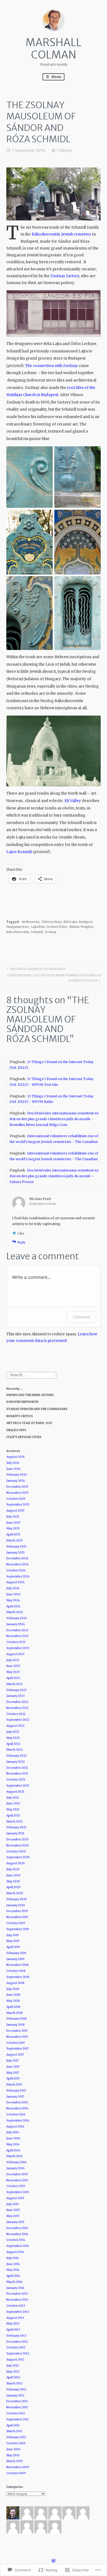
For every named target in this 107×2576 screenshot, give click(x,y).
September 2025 (18, 1505)
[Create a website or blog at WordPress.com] (54, 2561)
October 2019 (16, 1923)
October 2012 (16, 2347)
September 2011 (18, 2419)
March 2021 (14, 1822)
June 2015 (13, 2210)
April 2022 (13, 1744)
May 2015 (13, 2216)
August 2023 (15, 1654)
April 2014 (13, 2276)
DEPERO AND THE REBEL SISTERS (30, 1395)
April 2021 (13, 1816)
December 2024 (17, 1558)
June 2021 (13, 1803)
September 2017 (18, 2049)
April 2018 (13, 2007)
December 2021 (17, 1768)
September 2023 (18, 1648)
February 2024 (17, 1618)
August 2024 (16, 1582)
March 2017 (14, 2085)
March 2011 (14, 2431)
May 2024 (13, 1600)
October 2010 (16, 2443)
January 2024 (16, 1624)
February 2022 (16, 1756)
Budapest (86, 922)
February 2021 (16, 1827)
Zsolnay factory (65, 276)
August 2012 (15, 2360)
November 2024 (18, 1564)
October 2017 (16, 2043)
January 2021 (15, 1833)
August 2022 (15, 1726)
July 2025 (13, 1517)
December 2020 (17, 1839)
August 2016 (15, 2127)
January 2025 (16, 1553)
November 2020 (18, 1845)
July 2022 (13, 1732)
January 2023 (16, 1696)
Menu (56, 77)
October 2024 (16, 1570)
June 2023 (13, 1666)
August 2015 (15, 2198)
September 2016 (18, 2120)
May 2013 (13, 2324)
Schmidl (37, 932)
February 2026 (17, 1475)
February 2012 (16, 2389)
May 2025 (13, 1528)
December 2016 (17, 2102)
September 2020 (18, 1857)
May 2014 (13, 2270)
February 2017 (16, 2091)
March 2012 (14, 2383)
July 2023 (13, 1660)
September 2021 (18, 1786)
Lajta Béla (38, 927)
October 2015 (16, 2186)
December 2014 (17, 2228)
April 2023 (13, 1678)
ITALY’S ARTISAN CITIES (24, 1437)
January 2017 (15, 2097)
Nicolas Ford (40, 1199)
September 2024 (18, 1576)
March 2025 (15, 1541)
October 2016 (16, 2114)
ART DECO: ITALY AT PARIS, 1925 (29, 1423)
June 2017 (13, 2067)
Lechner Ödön (57, 927)
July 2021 (13, 1798)
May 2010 (13, 2455)
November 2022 (17, 1708)
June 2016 (13, 2138)
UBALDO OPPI (16, 1430)
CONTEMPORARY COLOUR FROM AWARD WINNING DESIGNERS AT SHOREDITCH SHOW (54, 978)
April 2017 (13, 2079)
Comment (82, 1317)
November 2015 (17, 2180)
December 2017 (17, 2031)
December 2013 (17, 2294)
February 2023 (16, 1690)
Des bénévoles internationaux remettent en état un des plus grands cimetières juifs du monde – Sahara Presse (54, 1176)
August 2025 (15, 1511)
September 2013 (18, 2312)
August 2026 (16, 1457)
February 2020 (17, 1899)
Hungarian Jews (18, 927)
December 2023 (17, 1630)
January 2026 (16, 1481)
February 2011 (16, 2437)
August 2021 (15, 1792)
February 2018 (16, 2019)
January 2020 (16, 1905)
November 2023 (17, 1636)
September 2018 (18, 1977)
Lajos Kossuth (19, 852)
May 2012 (13, 2372)
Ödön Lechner (51, 922)
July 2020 (13, 1869)
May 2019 (13, 1941)
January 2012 (15, 2396)
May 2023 (13, 1672)
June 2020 (13, 1875)
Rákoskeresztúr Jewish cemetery (61, 234)
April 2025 (13, 1534)
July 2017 (12, 2061)
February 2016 (16, 2162)
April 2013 (13, 2330)
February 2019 (16, 1953)
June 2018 (13, 1995)
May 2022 (13, 1738)
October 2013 (16, 2306)
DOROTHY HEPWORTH (22, 1402)
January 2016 (16, 2168)
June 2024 (13, 1594)
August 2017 (15, 2055)
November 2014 (17, 2234)
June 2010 (13, 2449)
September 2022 (18, 1720)
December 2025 (17, 1487)
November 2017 (17, 2037)
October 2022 (16, 1714)
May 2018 (13, 2001)
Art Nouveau (30, 922)
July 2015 (13, 2204)
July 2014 (13, 2258)
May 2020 (13, 1881)
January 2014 (15, 2288)
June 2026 (13, 1469)
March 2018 (15, 2013)
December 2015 (17, 2174)
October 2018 (16, 1971)
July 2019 (13, 1935)
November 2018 (17, 1965)
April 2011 (13, 2425)
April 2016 (13, 2150)
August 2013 (15, 2318)
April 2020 (13, 1887)
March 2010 (15, 2461)
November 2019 (17, 1917)
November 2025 (17, 1493)
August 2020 (16, 1863)
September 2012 (18, 2354)
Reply (22, 1242)
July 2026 (13, 1463)
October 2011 (16, 2413)
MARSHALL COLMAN (54, 49)
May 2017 (13, 2073)
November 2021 (17, 1774)
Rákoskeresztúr (18, 932)
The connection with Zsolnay (51, 366)
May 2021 (13, 1810)
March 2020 (15, 1893)
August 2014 (15, 2252)
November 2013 (17, 2300)
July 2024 (13, 1588)
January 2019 (15, 1959)
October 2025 (16, 1499)
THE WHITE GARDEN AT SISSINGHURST (36, 970)
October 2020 (16, 1852)
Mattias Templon (81, 927)
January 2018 (16, 2025)
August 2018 (15, 1983)
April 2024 (13, 1606)
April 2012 (13, 2377)
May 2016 (13, 2144)
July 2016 (13, 2132)
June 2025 (13, 1523)
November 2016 (17, 2108)
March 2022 (15, 1750)
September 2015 (18, 2192)
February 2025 (16, 1547)
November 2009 (18, 2467)
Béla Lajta (70, 922)
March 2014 (14, 2282)
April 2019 (13, 1947)
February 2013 (16, 2336)
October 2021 (16, 1780)
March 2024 (15, 1612)
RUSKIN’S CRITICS (20, 1416)
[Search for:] (31, 1375)
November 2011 (17, 2407)
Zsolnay (50, 932)
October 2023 (16, 1642)
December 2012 (17, 2342)
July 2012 (13, 2366)
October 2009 (16, 2473)
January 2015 (15, 2222)
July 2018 (13, 1989)
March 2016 (15, 2156)
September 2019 (18, 1929)
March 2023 (15, 1684)
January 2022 (16, 1762)
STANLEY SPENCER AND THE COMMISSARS (37, 1409)
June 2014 (13, 2264)
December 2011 (17, 2401)
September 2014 (18, 2246)
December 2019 (17, 1911)
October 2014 (16, 2240)
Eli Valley (73, 801)
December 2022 (17, 1702)
